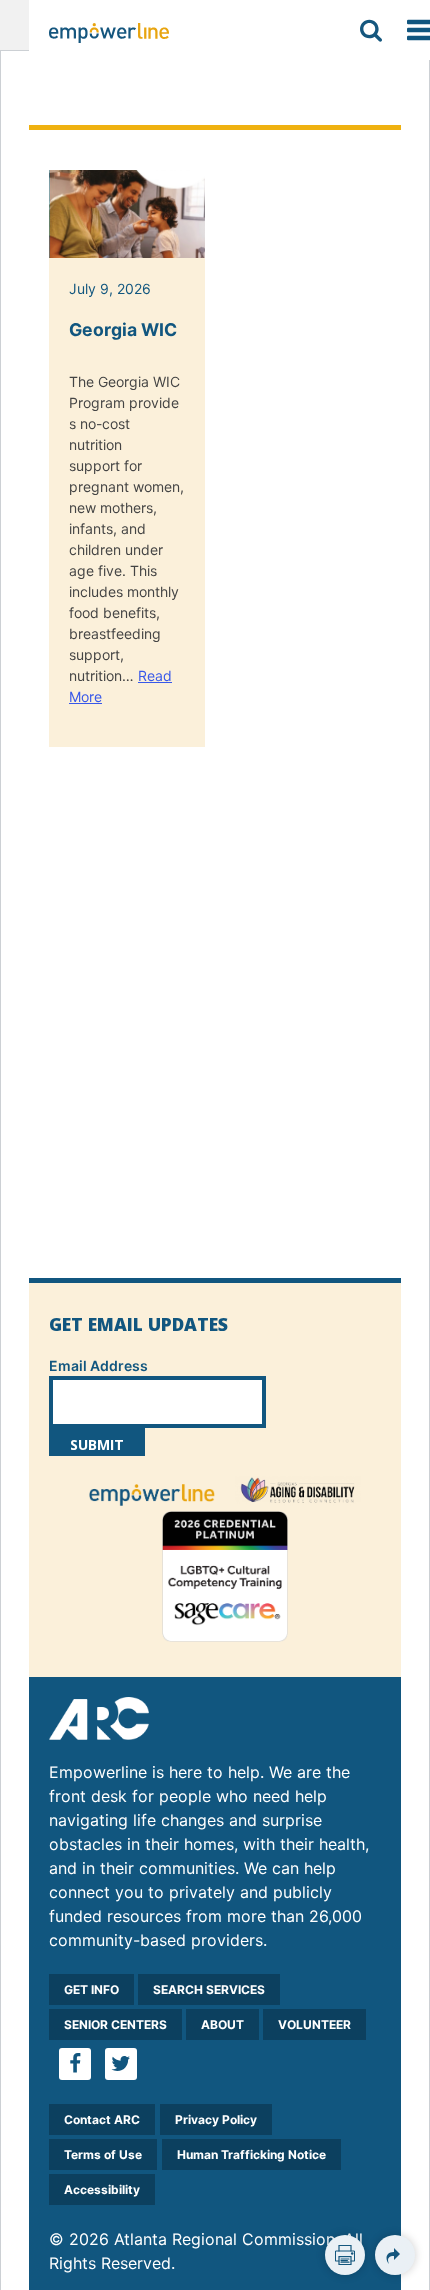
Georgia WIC (123, 329)
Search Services (209, 1989)
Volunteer (314, 2024)
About (222, 2024)
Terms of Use (103, 2154)
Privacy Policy (216, 2119)
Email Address (98, 1365)
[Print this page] (345, 2255)
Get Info (91, 1989)
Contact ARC (102, 2119)
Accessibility (102, 2189)
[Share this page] (395, 2255)
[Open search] (371, 30)
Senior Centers (115, 2024)
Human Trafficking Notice (251, 2154)
